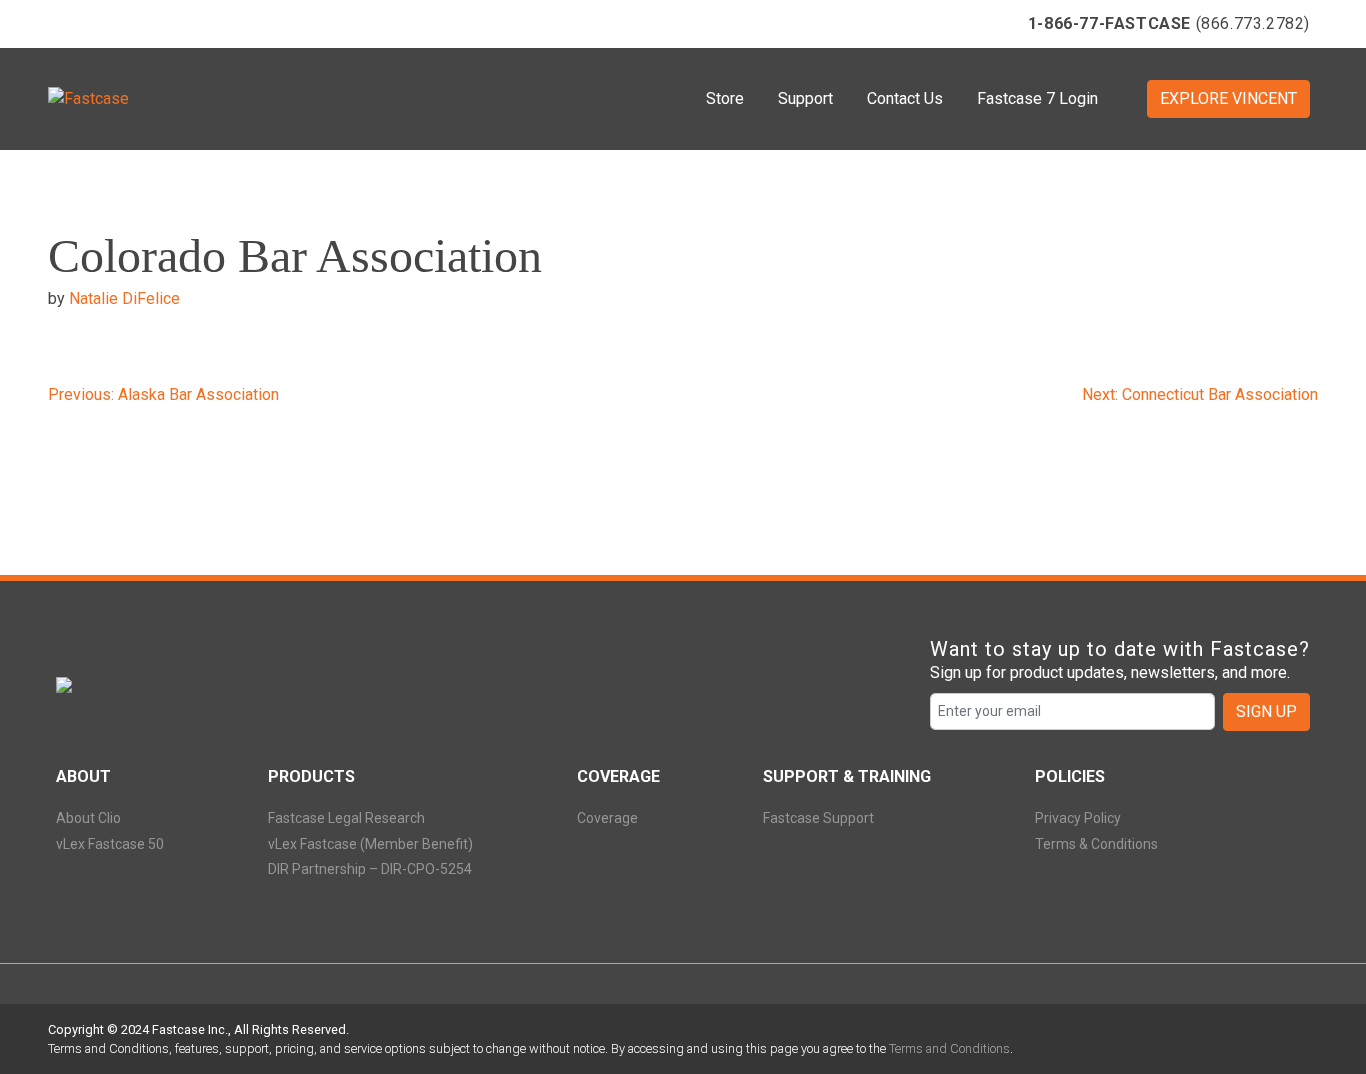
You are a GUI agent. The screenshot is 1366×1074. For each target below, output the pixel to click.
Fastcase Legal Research (346, 818)
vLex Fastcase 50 (110, 844)
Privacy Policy (1078, 818)
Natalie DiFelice (124, 298)
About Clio (88, 818)
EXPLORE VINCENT (1228, 98)
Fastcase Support (818, 818)
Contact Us (905, 98)
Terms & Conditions (1096, 844)
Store (725, 98)
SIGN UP (1266, 711)
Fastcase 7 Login (1037, 98)
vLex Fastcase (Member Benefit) (370, 844)
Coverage (607, 818)
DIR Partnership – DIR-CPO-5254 (370, 869)
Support (805, 98)
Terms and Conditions (949, 1048)
